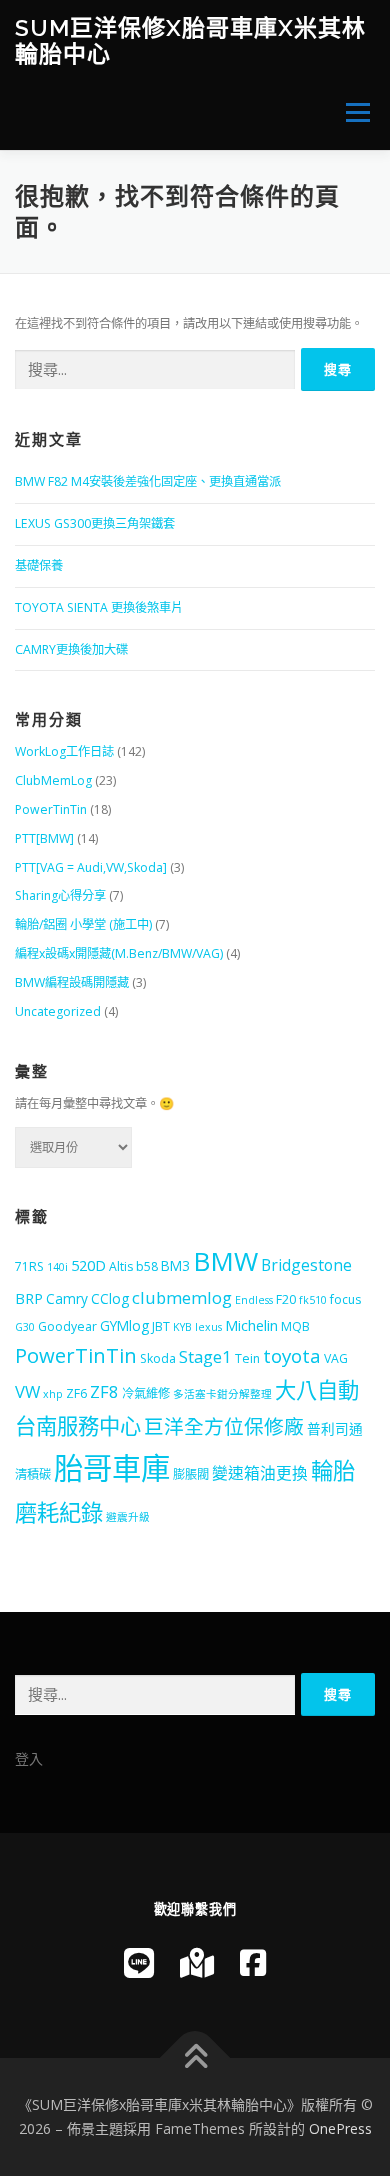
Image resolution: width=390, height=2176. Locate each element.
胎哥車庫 (112, 1468)
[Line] (139, 1962)
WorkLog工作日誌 (64, 751)
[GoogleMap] (197, 1962)
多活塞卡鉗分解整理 (222, 1394)
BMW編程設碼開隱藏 (72, 982)
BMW (225, 1261)
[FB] (253, 1962)
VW (27, 1391)
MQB (295, 1326)
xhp (53, 1394)
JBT (161, 1326)
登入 (29, 1758)
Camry (67, 1298)
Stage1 (205, 1356)
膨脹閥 (191, 1474)
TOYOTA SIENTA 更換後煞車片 (99, 607)
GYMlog (124, 1325)
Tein (247, 1358)
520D (88, 1265)
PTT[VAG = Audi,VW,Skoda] (91, 867)
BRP (29, 1298)
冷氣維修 (146, 1393)
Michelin (251, 1325)
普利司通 (335, 1428)
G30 (25, 1327)
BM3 (175, 1265)
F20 (286, 1299)
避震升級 (128, 1517)
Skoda (158, 1358)
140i (57, 1267)
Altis (121, 1266)
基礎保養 (39, 565)
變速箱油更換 (260, 1473)
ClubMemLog (53, 780)
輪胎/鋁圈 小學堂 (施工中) (83, 924)
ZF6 (76, 1393)
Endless (254, 1300)
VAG (336, 1358)
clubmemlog (182, 1297)
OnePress (340, 2128)
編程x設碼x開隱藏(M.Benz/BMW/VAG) (119, 953)
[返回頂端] (195, 2058)
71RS (29, 1266)
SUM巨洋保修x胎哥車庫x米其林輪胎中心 (190, 40)
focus (345, 1299)
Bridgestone (306, 1265)
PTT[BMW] (44, 838)
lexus (208, 1327)
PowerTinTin (51, 809)
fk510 (313, 1300)
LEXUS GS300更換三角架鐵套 (95, 523)
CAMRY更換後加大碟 (71, 649)
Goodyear (67, 1326)
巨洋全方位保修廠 (224, 1426)
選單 (352, 112)
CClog (110, 1298)
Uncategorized (58, 1011)
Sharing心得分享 (60, 895)
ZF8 (104, 1391)
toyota (292, 1356)
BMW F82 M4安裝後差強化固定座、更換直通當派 (148, 481)
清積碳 (33, 1474)
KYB (182, 1327)
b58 (147, 1266)
